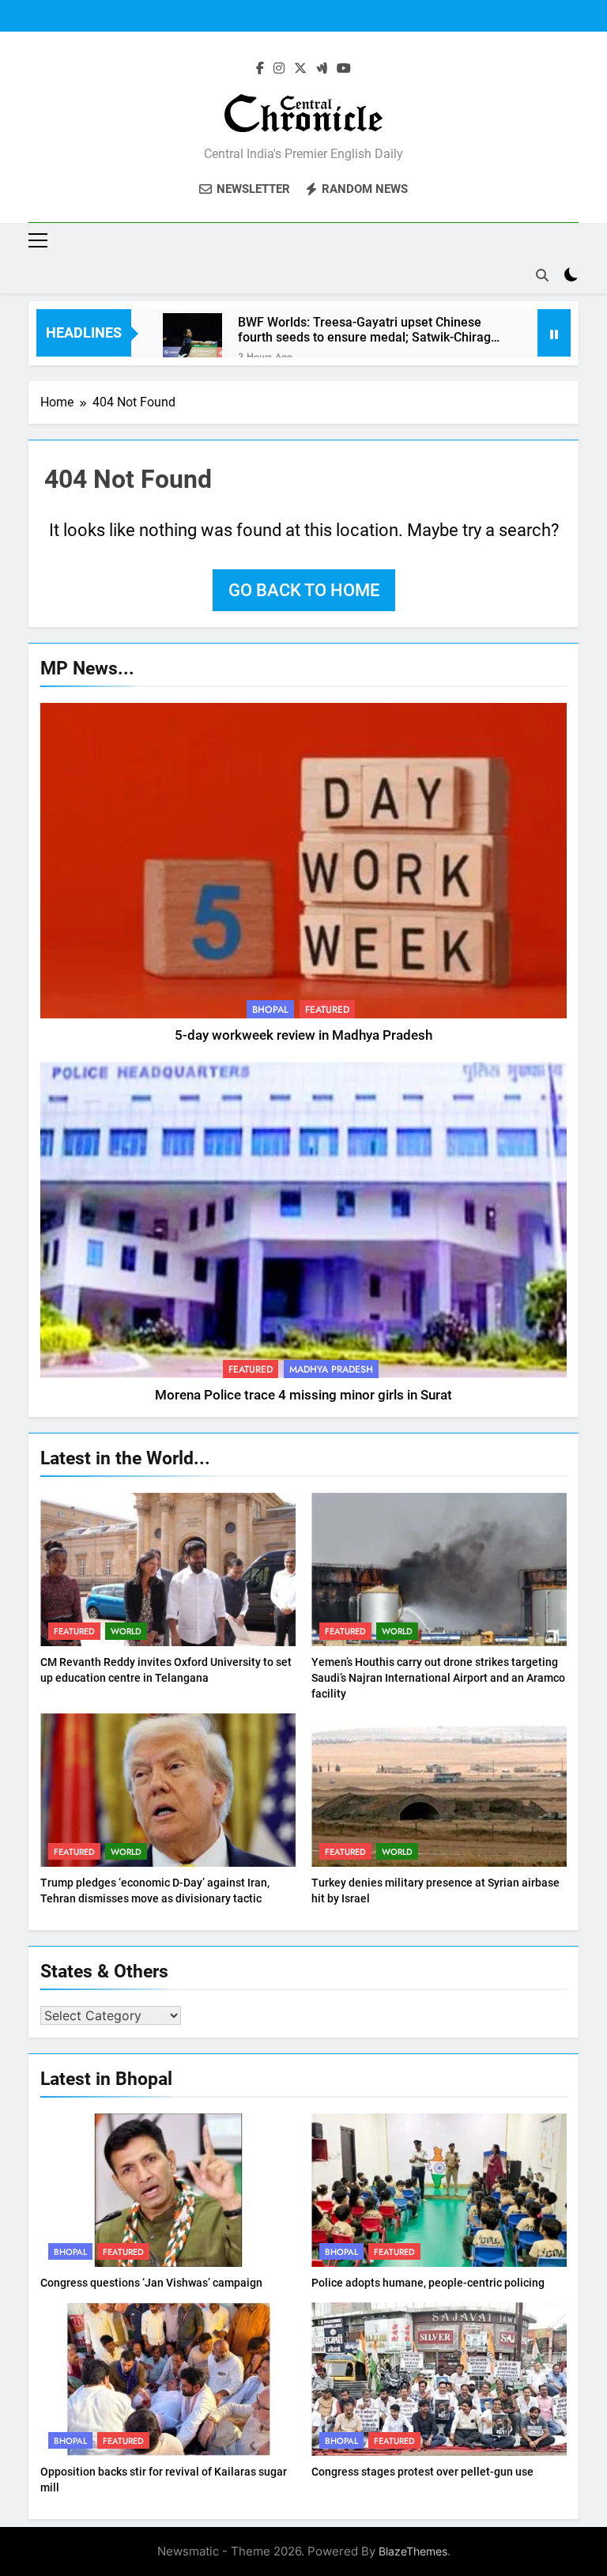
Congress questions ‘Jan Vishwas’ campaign (151, 2283)
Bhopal (270, 1010)
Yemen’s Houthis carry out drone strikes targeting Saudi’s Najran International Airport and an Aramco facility (438, 1678)
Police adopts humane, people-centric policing (428, 2283)
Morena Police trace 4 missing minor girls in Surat (303, 1395)
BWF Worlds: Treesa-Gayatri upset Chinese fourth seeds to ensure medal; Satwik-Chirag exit (364, 330)
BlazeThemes (413, 2551)
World (126, 1631)
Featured (327, 1010)
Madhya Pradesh (331, 1369)
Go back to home (304, 590)
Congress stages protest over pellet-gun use (422, 2472)
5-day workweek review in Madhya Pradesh (303, 1035)
